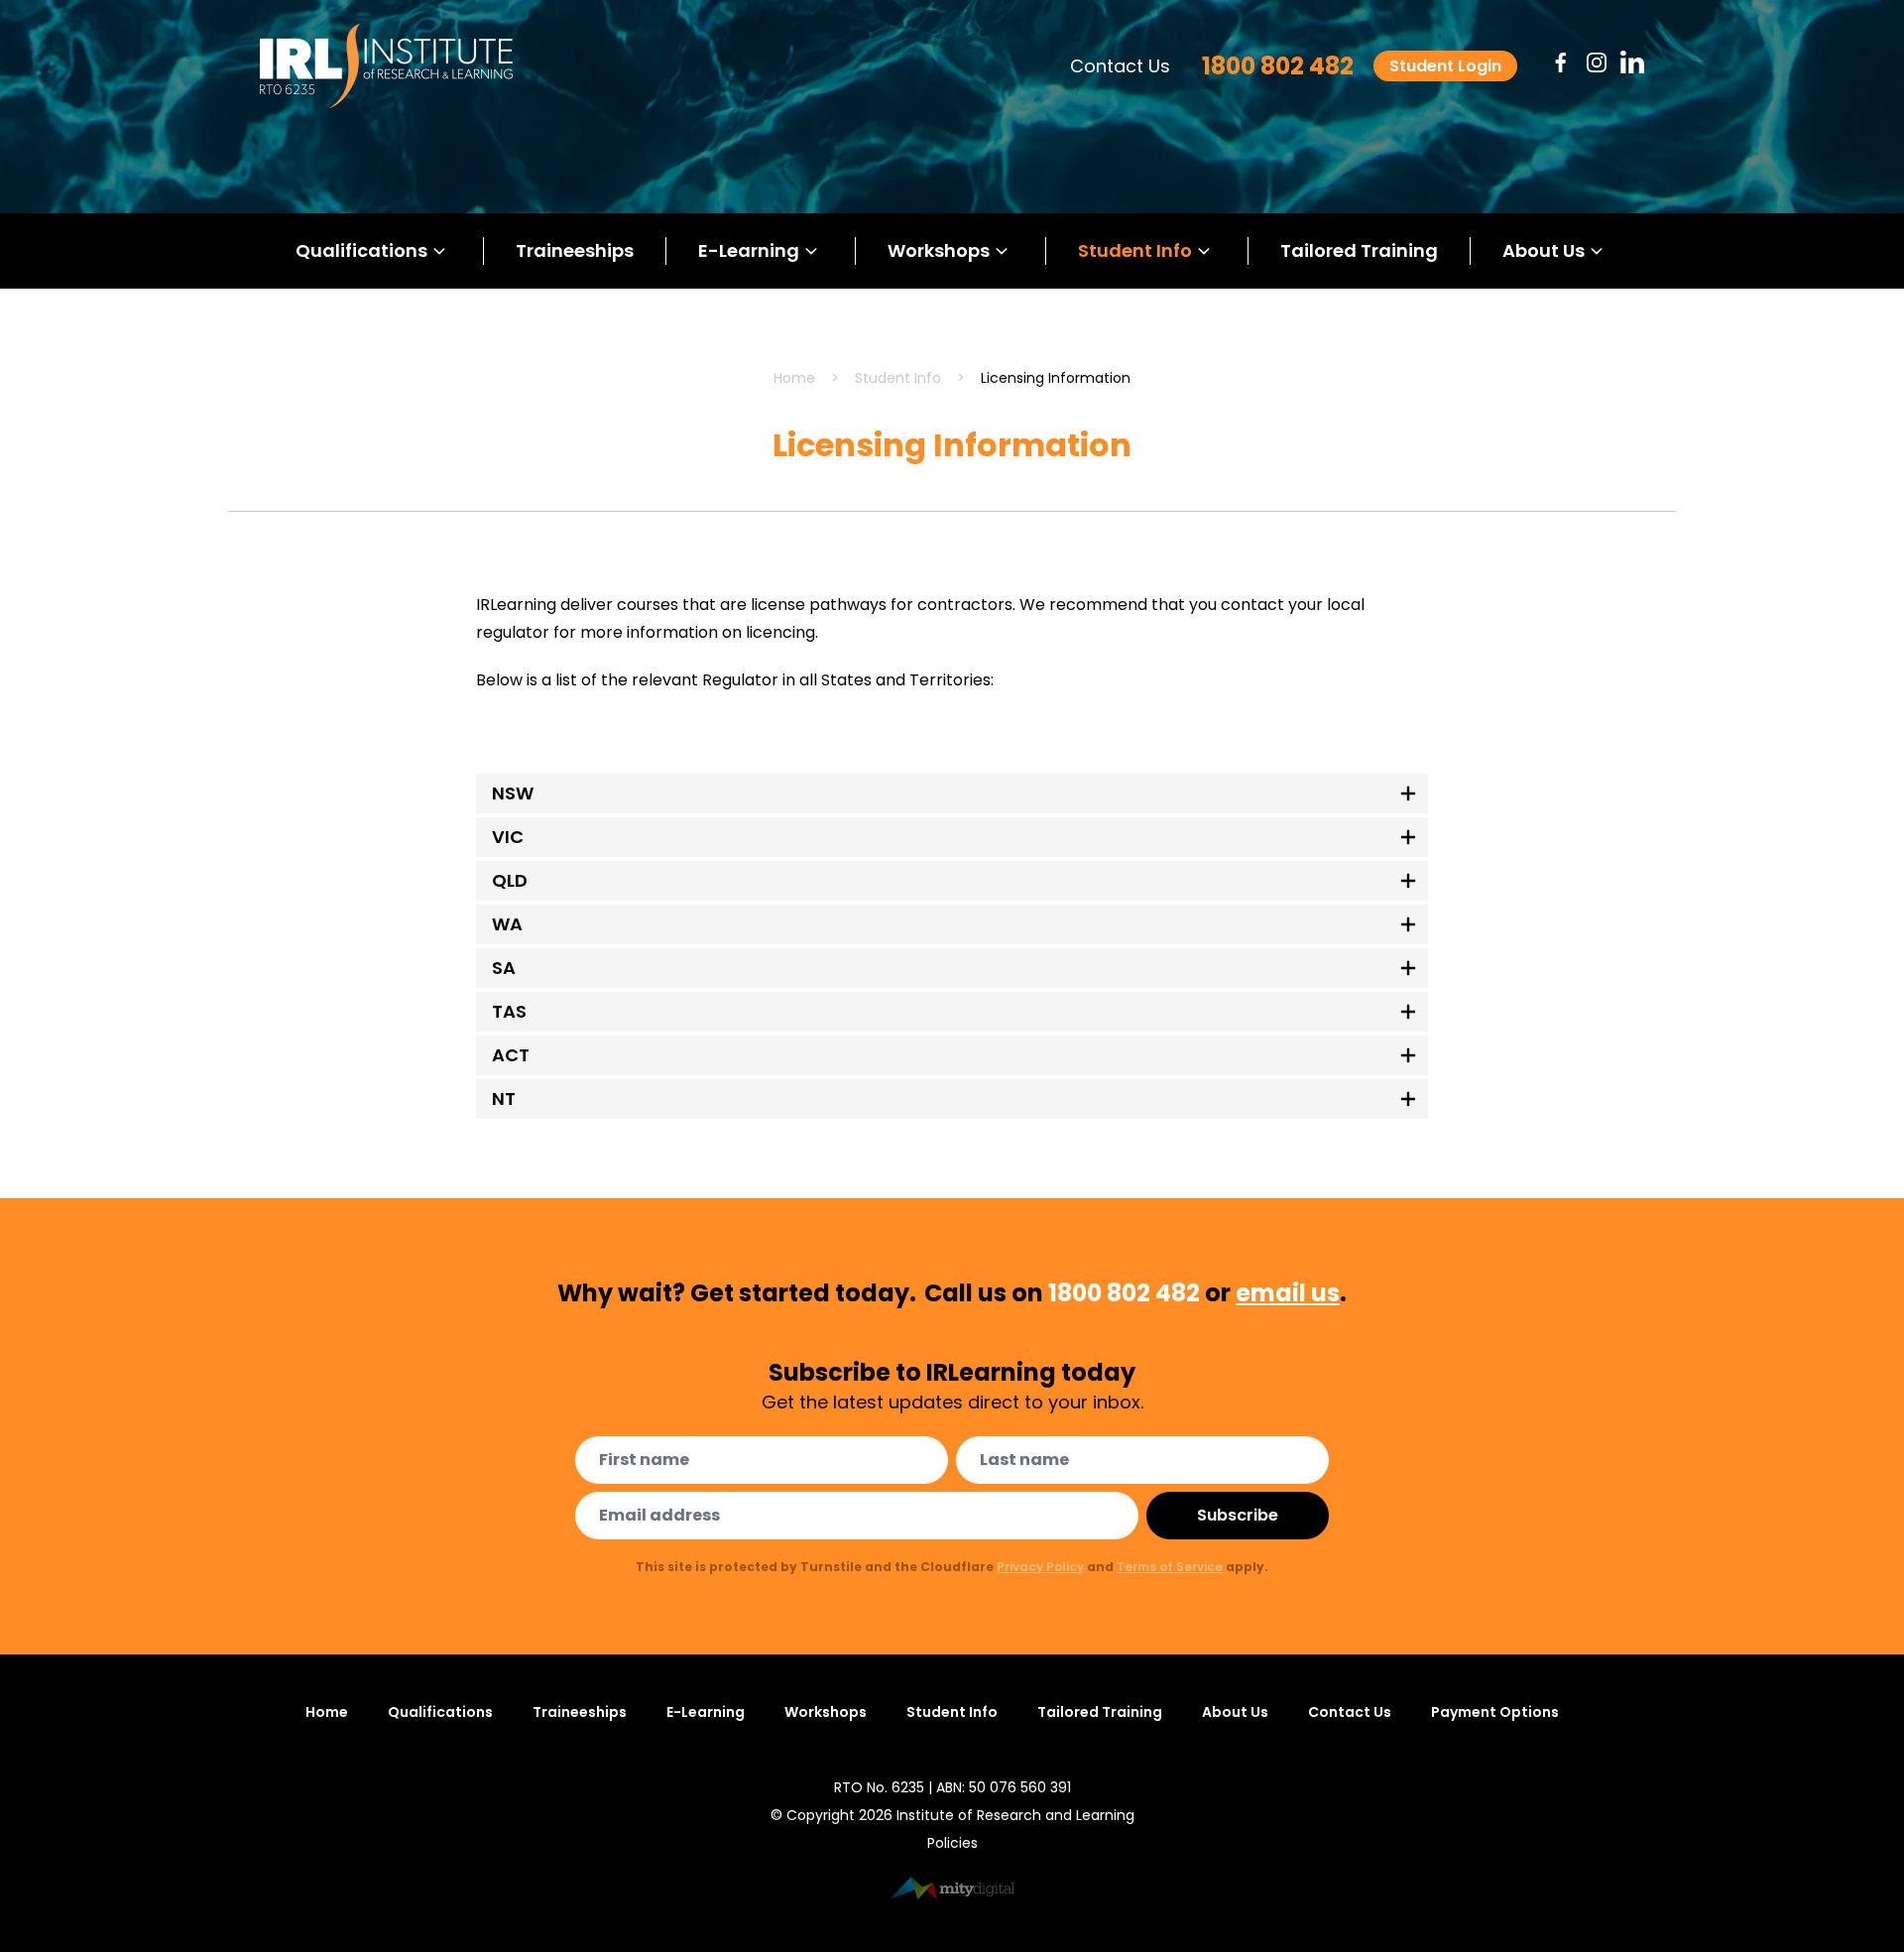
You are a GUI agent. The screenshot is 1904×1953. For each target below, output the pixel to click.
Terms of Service (1170, 1567)
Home (794, 378)
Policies (952, 1843)
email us (1288, 1293)
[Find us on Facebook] (1561, 62)
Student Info (1135, 250)
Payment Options (1495, 1712)
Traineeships (575, 250)
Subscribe (1238, 1515)
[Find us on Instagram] (1597, 62)
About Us (1544, 250)
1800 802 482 (1278, 66)
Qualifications (361, 250)
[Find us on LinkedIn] (1632, 62)
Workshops (939, 250)
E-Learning (749, 250)
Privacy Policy (1040, 1567)
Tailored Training (1359, 250)
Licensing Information (1056, 378)
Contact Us (1120, 66)
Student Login (1445, 66)
